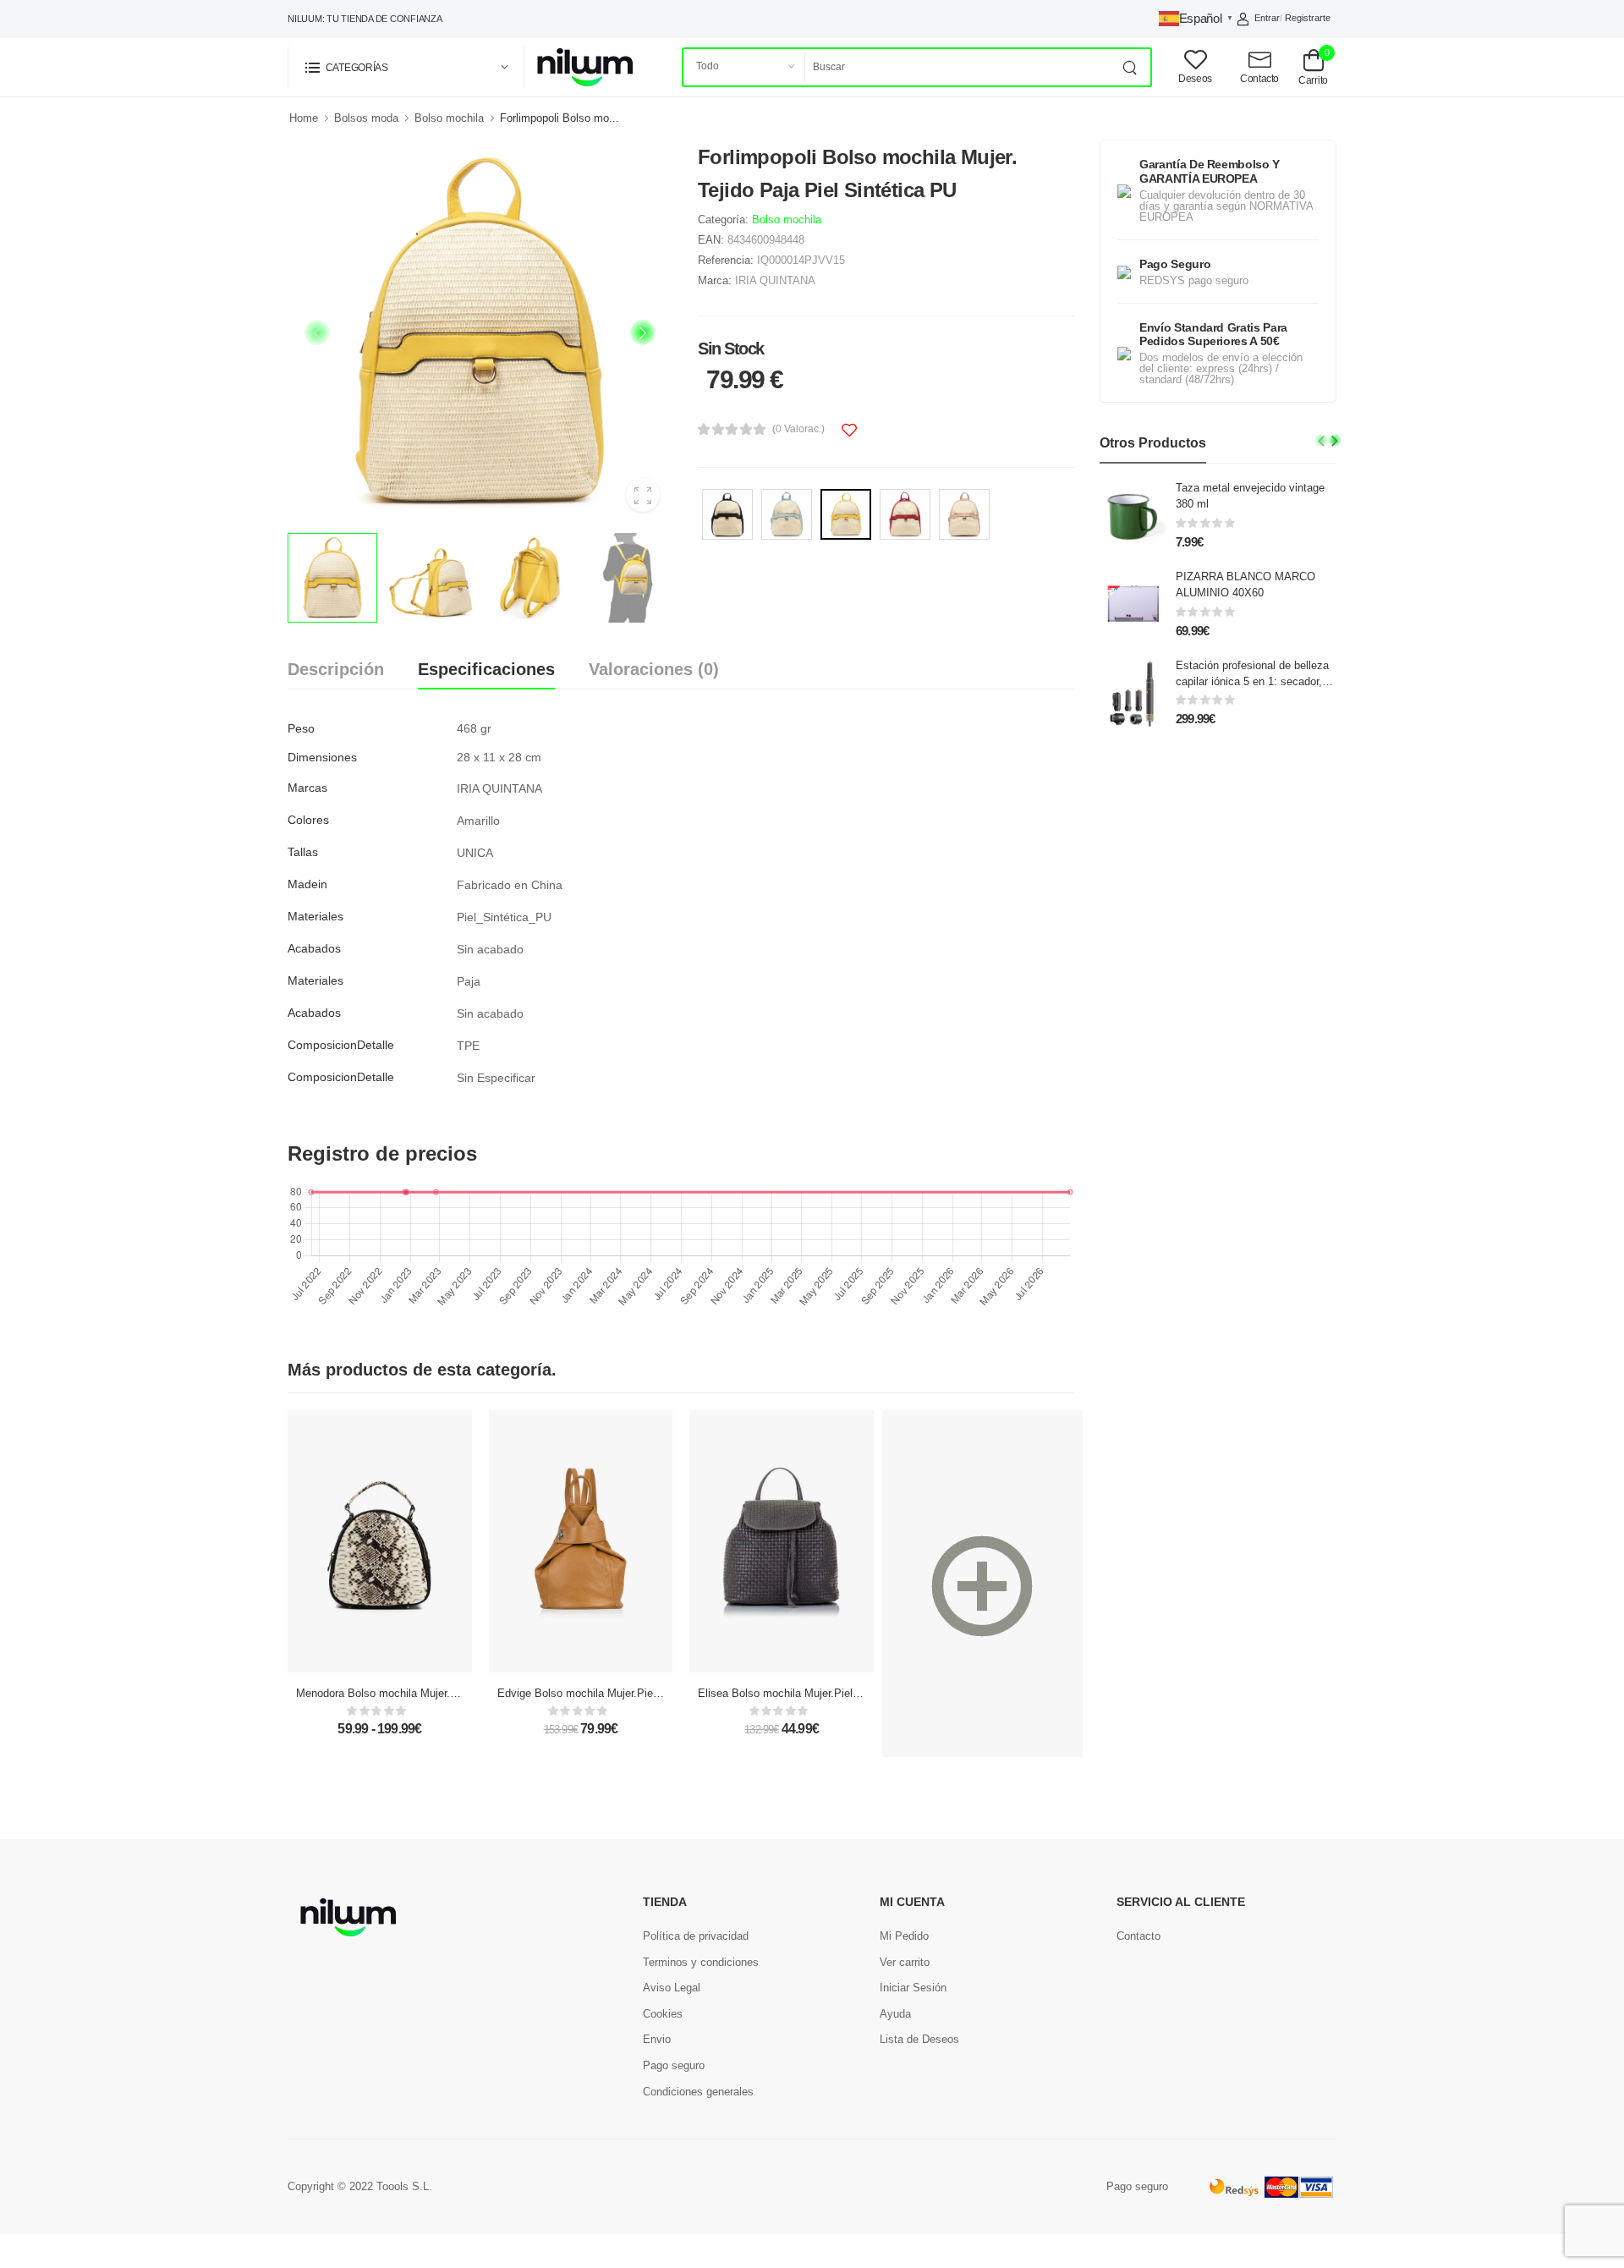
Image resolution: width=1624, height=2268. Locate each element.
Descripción (336, 669)
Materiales (315, 916)
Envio (657, 2039)
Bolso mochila (449, 118)
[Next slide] (643, 332)
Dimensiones (322, 757)
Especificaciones (486, 669)
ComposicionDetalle (341, 1045)
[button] (406, 67)
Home (304, 118)
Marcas (307, 788)
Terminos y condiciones (701, 1962)
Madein (307, 884)
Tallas (303, 852)
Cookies (663, 2014)
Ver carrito (905, 1962)
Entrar (1267, 18)
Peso (301, 728)
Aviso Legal (672, 1988)
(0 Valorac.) (798, 429)
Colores (308, 820)
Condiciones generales (698, 2092)
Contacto (1138, 1936)
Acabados (314, 948)
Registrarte (1308, 18)
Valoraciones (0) (654, 669)
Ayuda (895, 2014)
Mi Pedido (904, 1936)
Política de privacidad (696, 1936)
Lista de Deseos (919, 2039)
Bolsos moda (366, 118)
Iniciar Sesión (913, 1988)
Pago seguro (674, 2065)
